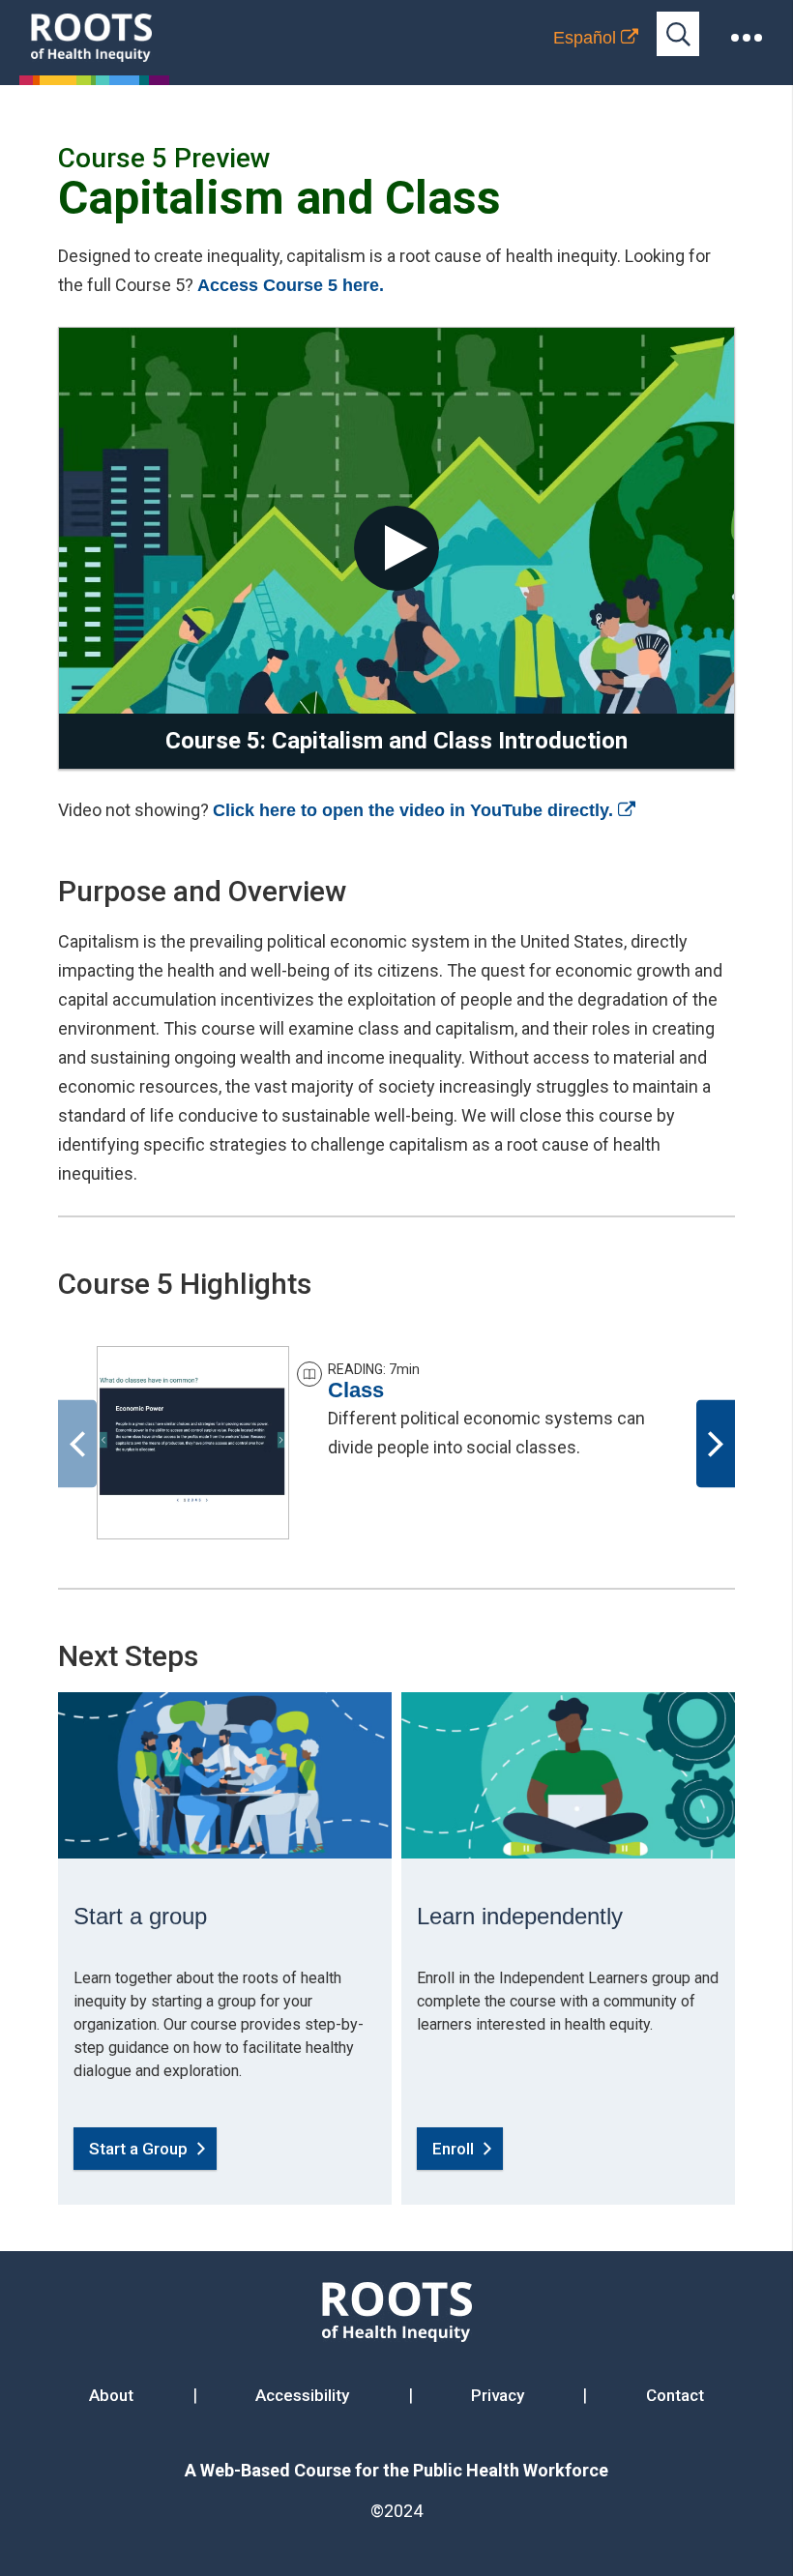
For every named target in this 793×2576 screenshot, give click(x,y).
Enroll (453, 2149)
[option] (396, 1443)
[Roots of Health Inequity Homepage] (91, 38)
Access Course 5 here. (291, 285)
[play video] (396, 548)
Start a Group (138, 2149)
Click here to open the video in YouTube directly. (424, 810)
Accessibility (302, 2395)
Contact (675, 2395)
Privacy (498, 2395)
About (111, 2395)
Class (356, 1390)
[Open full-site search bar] (678, 34)
